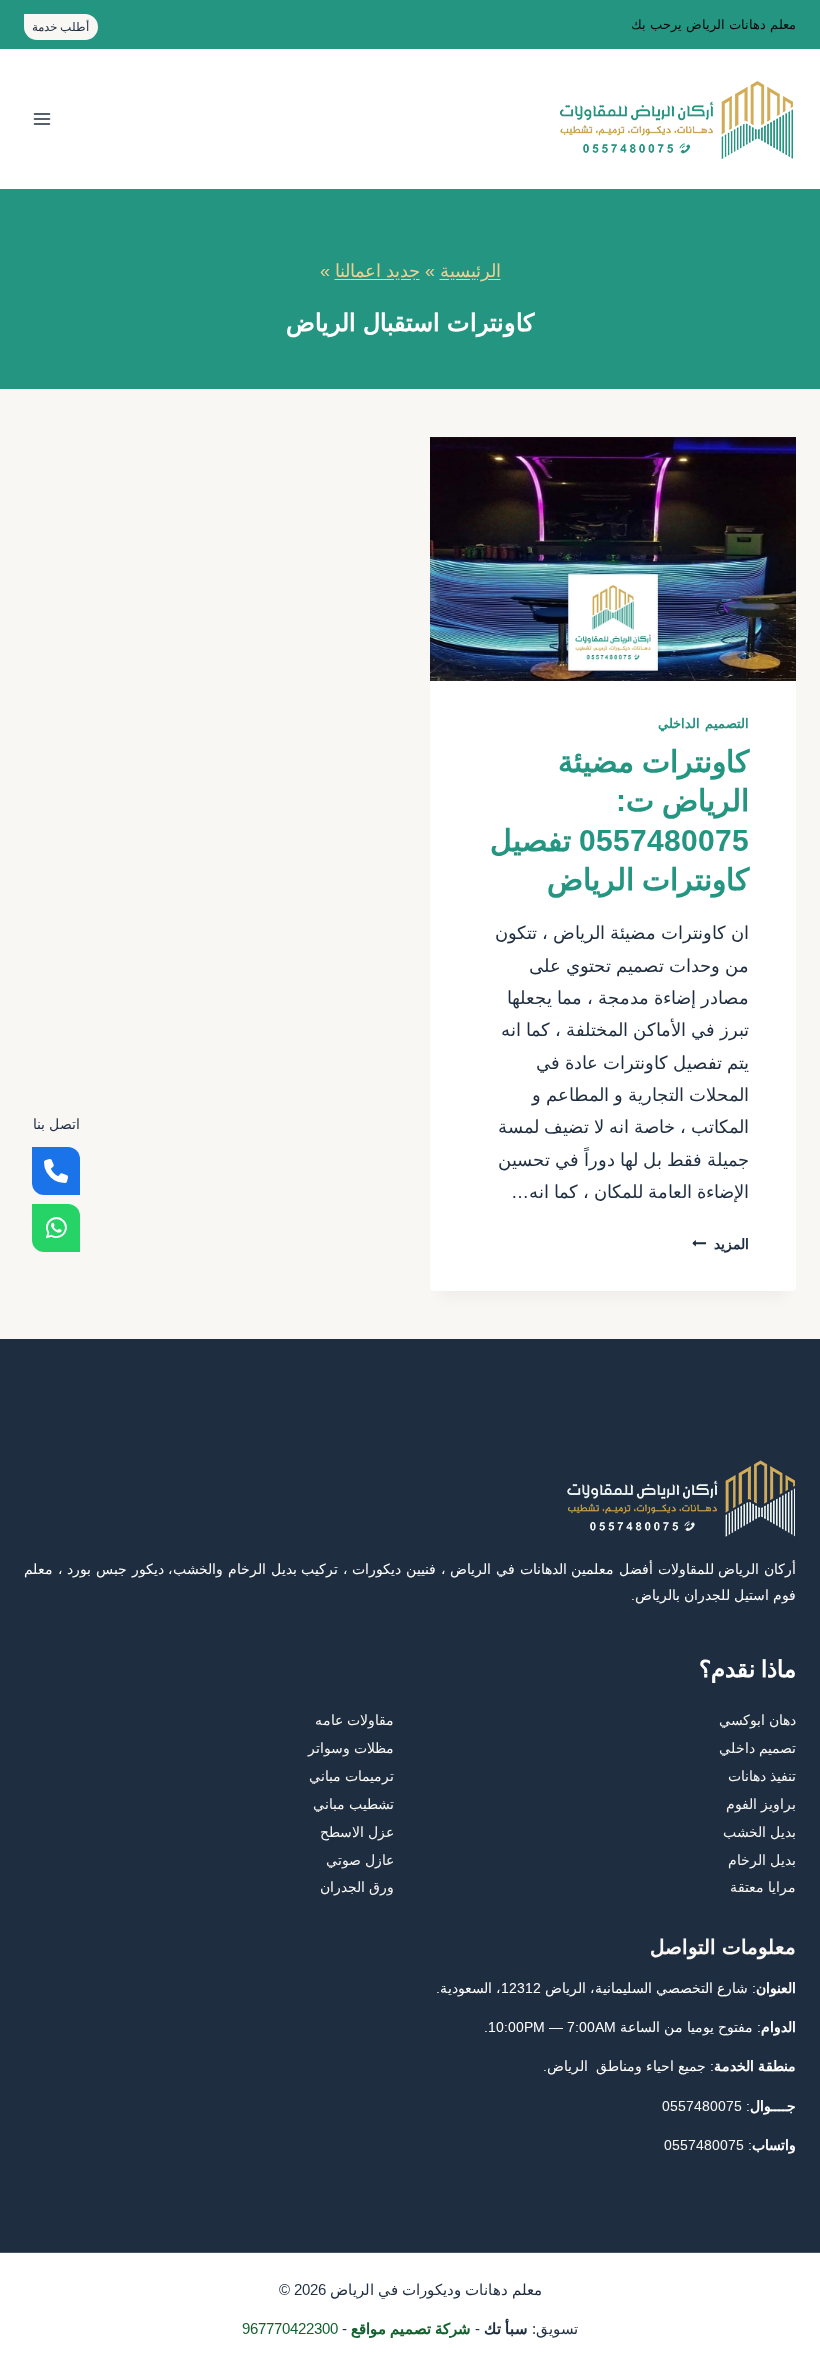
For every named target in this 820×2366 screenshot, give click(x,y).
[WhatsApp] (56, 1228)
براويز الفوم (761, 1804)
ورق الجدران (357, 1887)
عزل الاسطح (357, 1832)
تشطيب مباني (353, 1804)
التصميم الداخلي (703, 724)
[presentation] (613, 559)
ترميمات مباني (351, 1776)
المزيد (720, 1244)
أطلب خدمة (60, 27)
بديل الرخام (762, 1860)
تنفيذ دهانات (762, 1776)
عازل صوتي (360, 1860)
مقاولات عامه (354, 1720)
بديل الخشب (759, 1832)
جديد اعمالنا (377, 271)
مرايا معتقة (763, 1887)
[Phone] (56, 1171)
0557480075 (702, 2106)
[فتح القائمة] (42, 119)
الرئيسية (470, 271)
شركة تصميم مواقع (411, 2328)
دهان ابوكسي (757, 1720)
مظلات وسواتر (351, 1748)
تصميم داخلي (757, 1748)
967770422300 (290, 2328)
